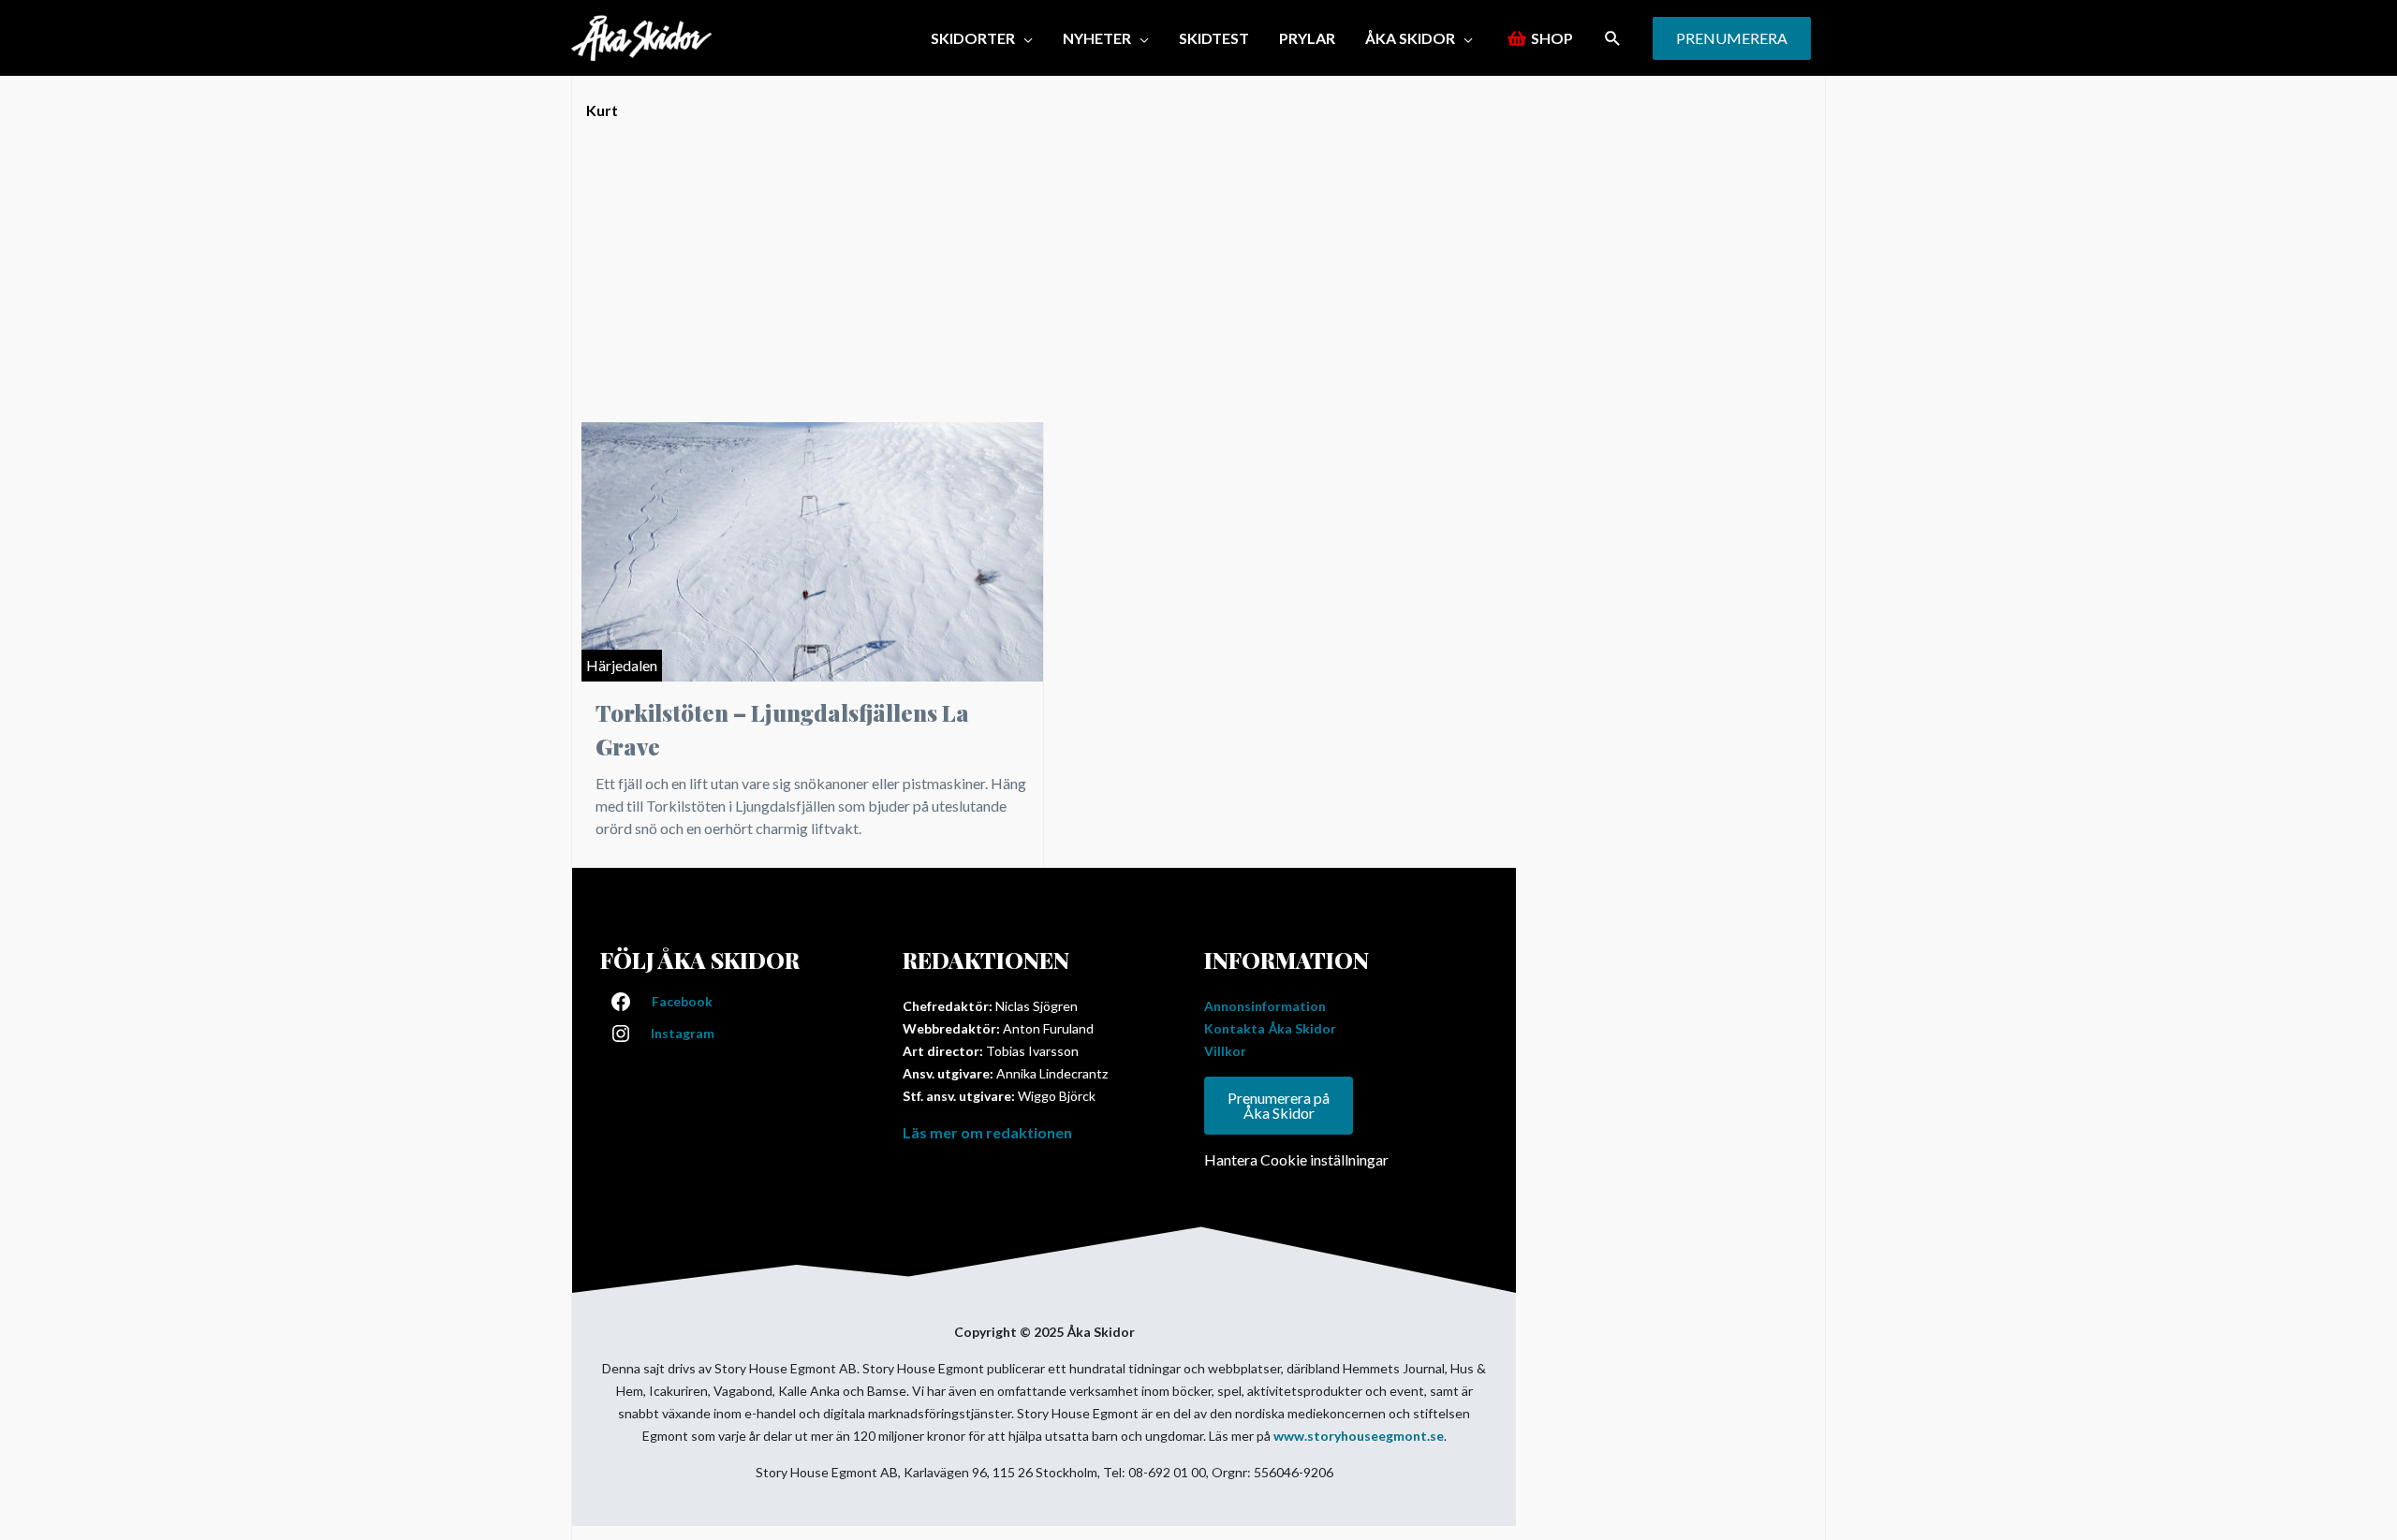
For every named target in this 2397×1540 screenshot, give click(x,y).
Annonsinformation (1265, 1006)
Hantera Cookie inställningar (1296, 1159)
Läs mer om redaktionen (987, 1132)
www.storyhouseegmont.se (1359, 1436)
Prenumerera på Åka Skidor (1279, 1105)
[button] (982, 38)
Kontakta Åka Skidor (1270, 1028)
